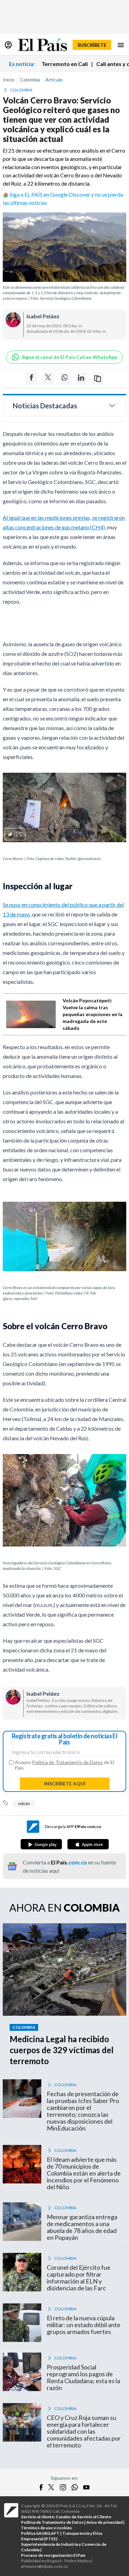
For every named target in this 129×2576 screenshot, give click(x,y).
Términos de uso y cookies (46, 2528)
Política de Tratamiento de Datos (67, 1762)
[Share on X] (48, 379)
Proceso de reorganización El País (53, 2555)
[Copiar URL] (98, 379)
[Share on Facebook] (32, 379)
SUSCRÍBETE (92, 45)
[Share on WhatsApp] (65, 379)
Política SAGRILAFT (40, 2533)
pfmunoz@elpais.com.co (45, 2566)
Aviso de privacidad (104, 2522)
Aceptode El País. (64, 1765)
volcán (24, 1803)
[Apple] (88, 1844)
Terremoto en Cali (65, 64)
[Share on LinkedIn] (81, 379)
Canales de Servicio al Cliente (83, 2517)
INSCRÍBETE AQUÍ (65, 1784)
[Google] (41, 1844)
